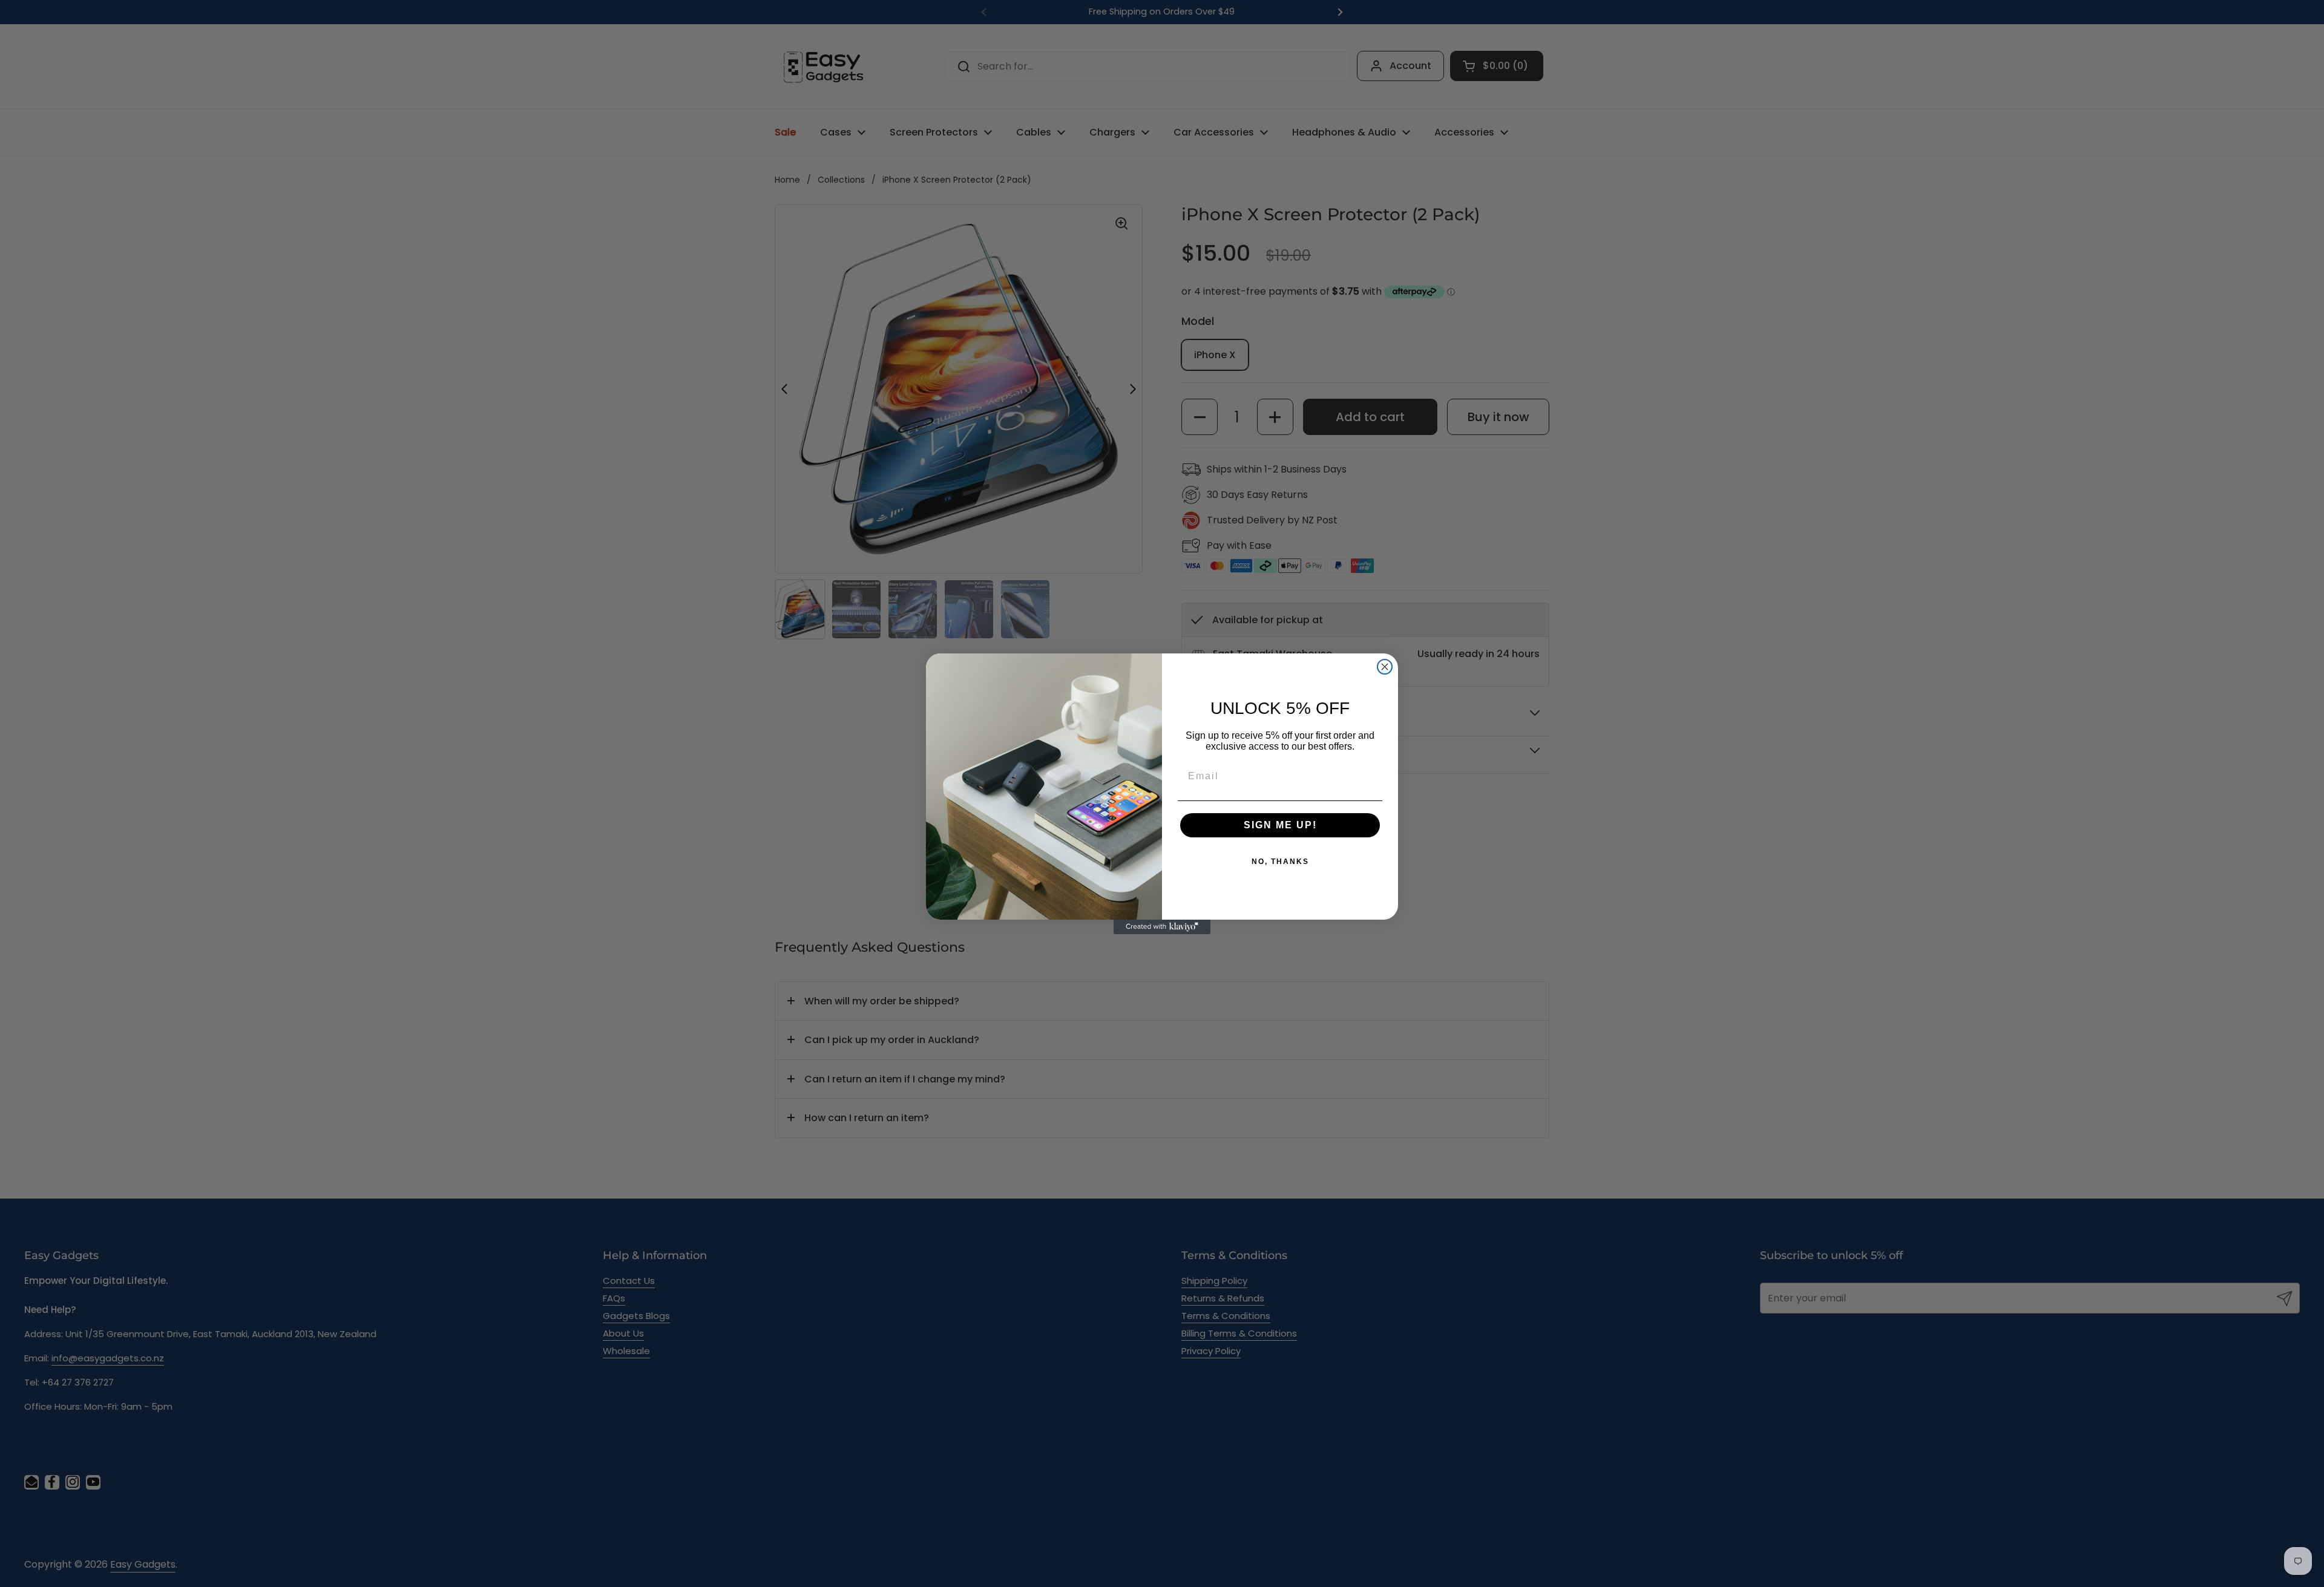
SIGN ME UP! (1280, 825)
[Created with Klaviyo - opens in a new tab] (1162, 927)
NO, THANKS (1280, 862)
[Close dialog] (1385, 667)
